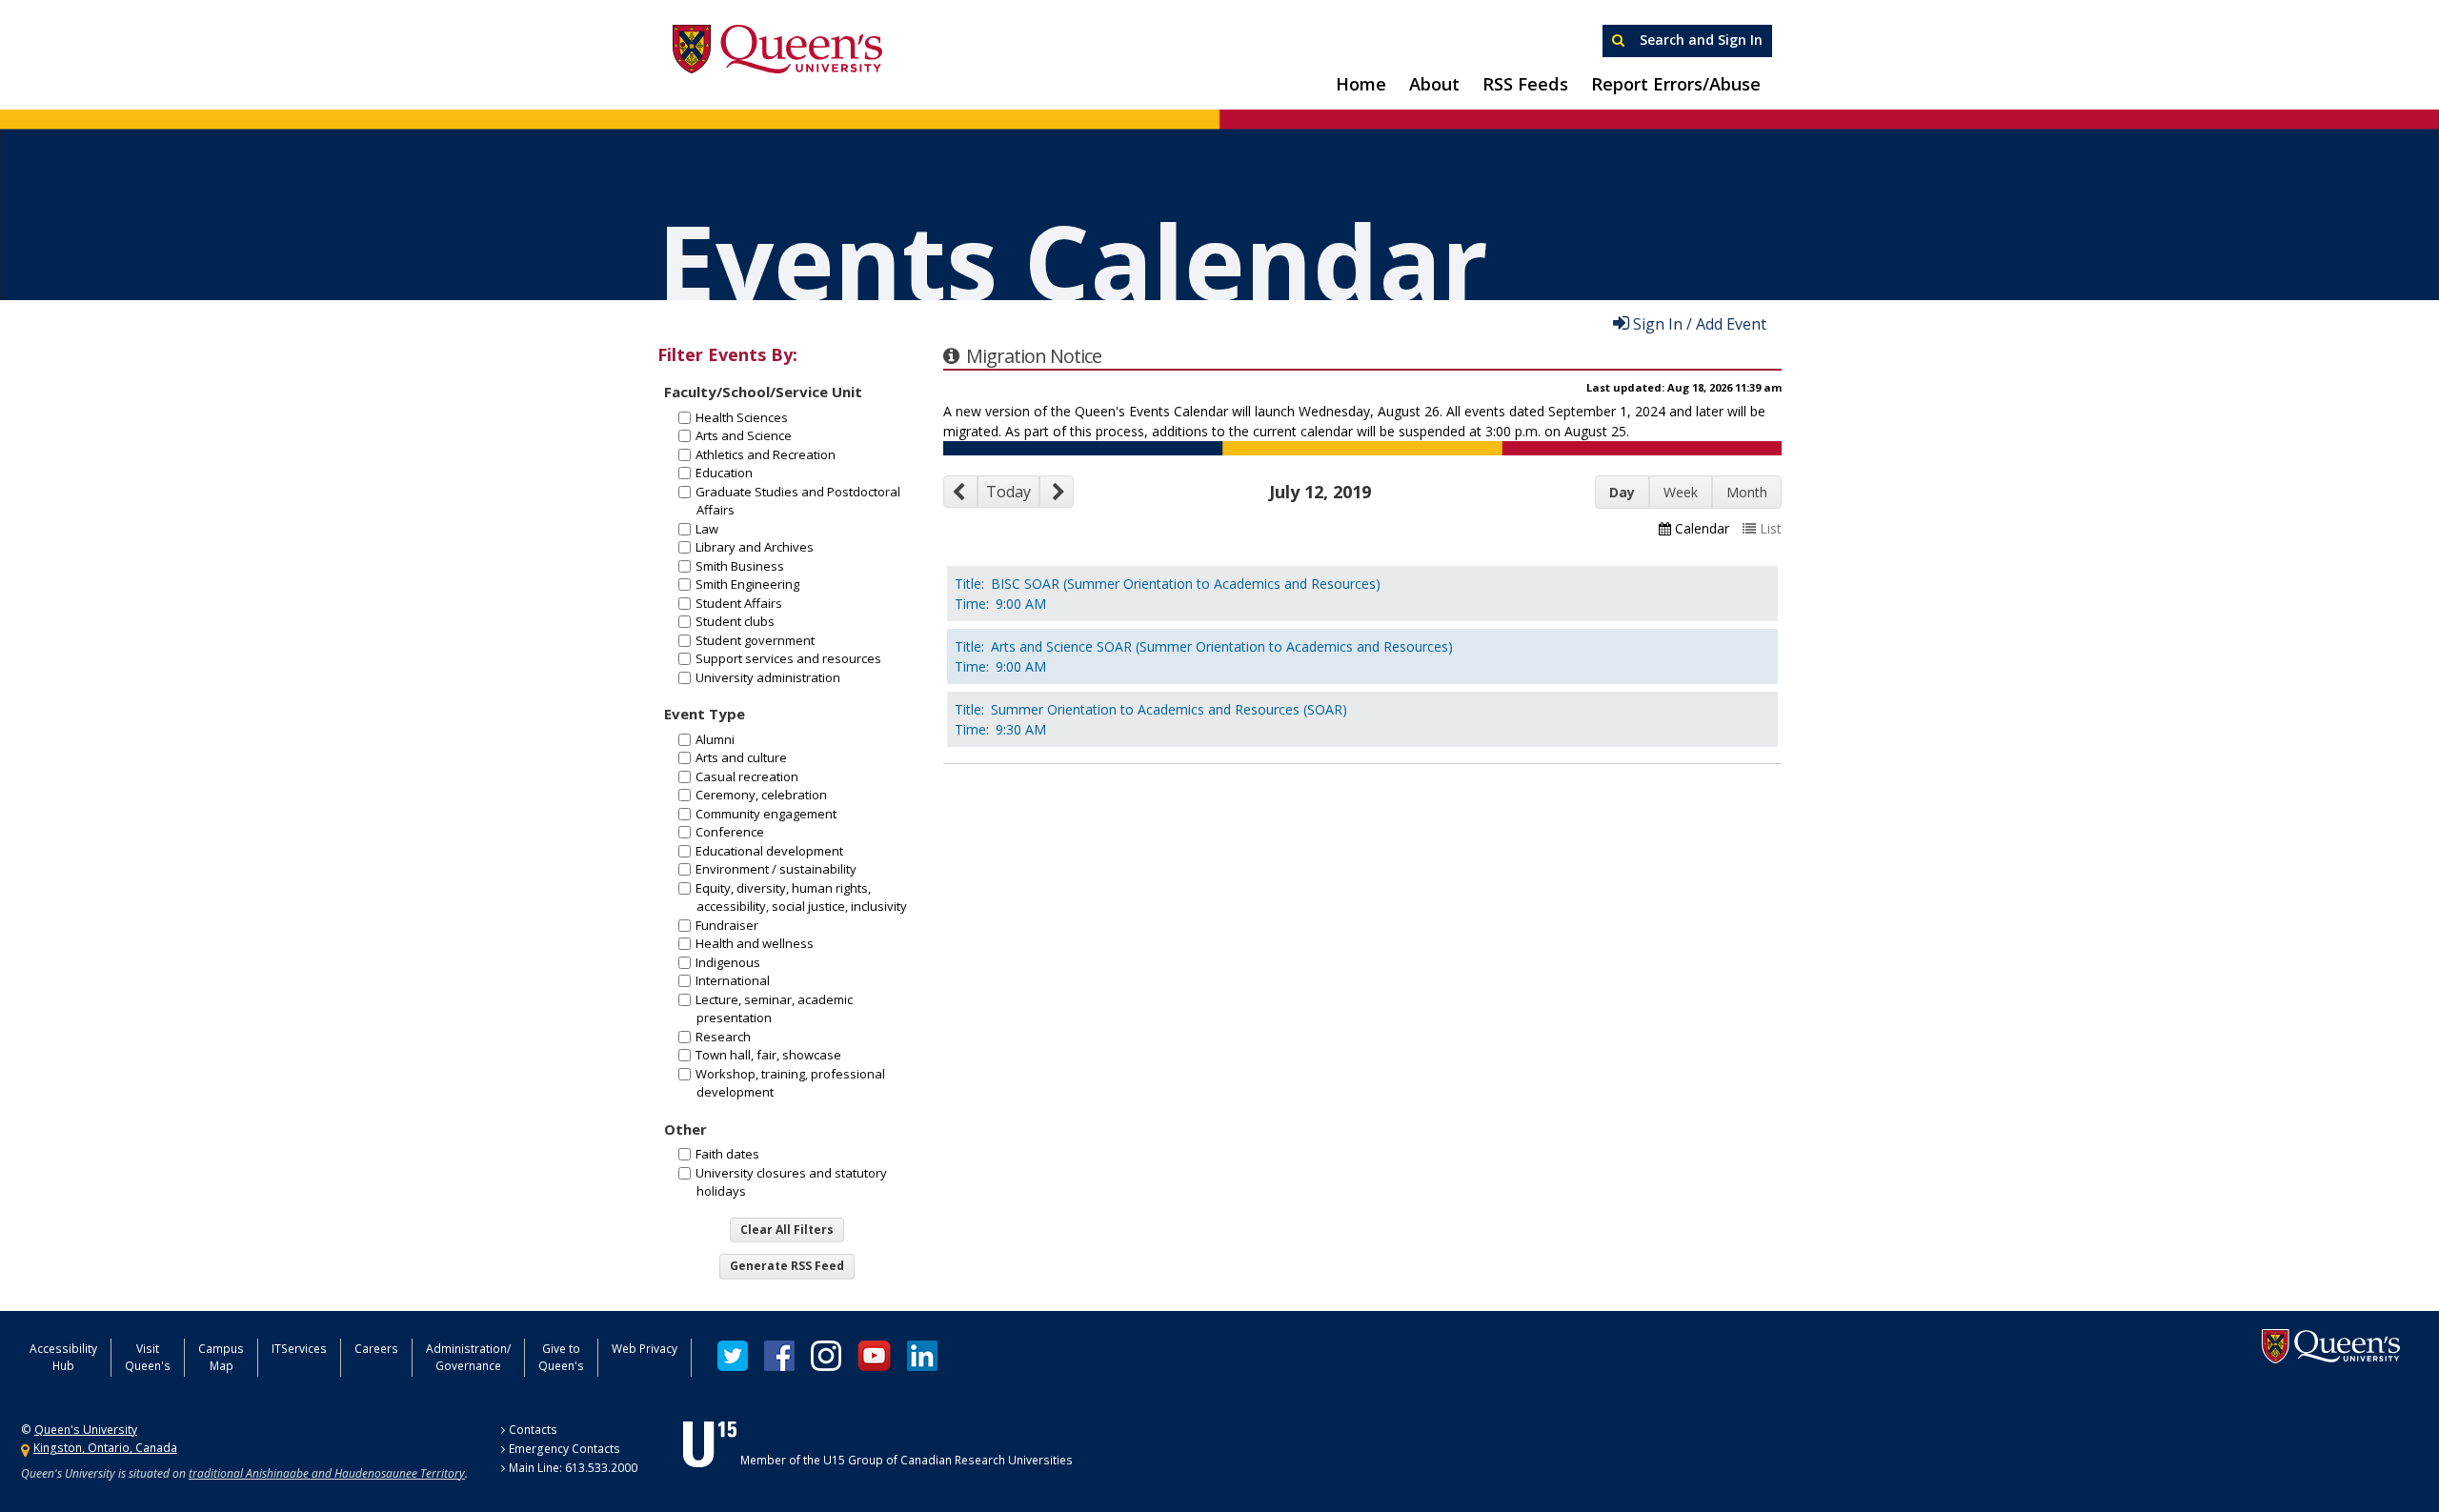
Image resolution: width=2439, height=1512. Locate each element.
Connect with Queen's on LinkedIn (922, 1356)
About (1434, 84)
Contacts (533, 1430)
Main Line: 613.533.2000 (573, 1468)
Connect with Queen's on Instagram (826, 1356)
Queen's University (777, 50)
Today (1008, 492)
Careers (376, 1349)
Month (1747, 492)
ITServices (299, 1349)
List (1771, 528)
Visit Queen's (148, 1357)
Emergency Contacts (564, 1449)
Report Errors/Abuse (1676, 84)
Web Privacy (645, 1349)
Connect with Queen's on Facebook (779, 1356)
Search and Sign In (1699, 40)
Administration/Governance (468, 1357)
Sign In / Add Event (1700, 323)
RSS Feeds (1525, 84)
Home (1361, 84)
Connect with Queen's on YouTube (874, 1356)
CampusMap (221, 1357)
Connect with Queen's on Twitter (733, 1356)
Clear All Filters (787, 1230)
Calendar (1702, 528)
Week (1681, 492)
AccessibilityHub (63, 1357)
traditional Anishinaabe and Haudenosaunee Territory (327, 1473)
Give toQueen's (561, 1357)
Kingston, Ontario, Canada (105, 1448)
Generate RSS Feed (787, 1266)
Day (1622, 492)
